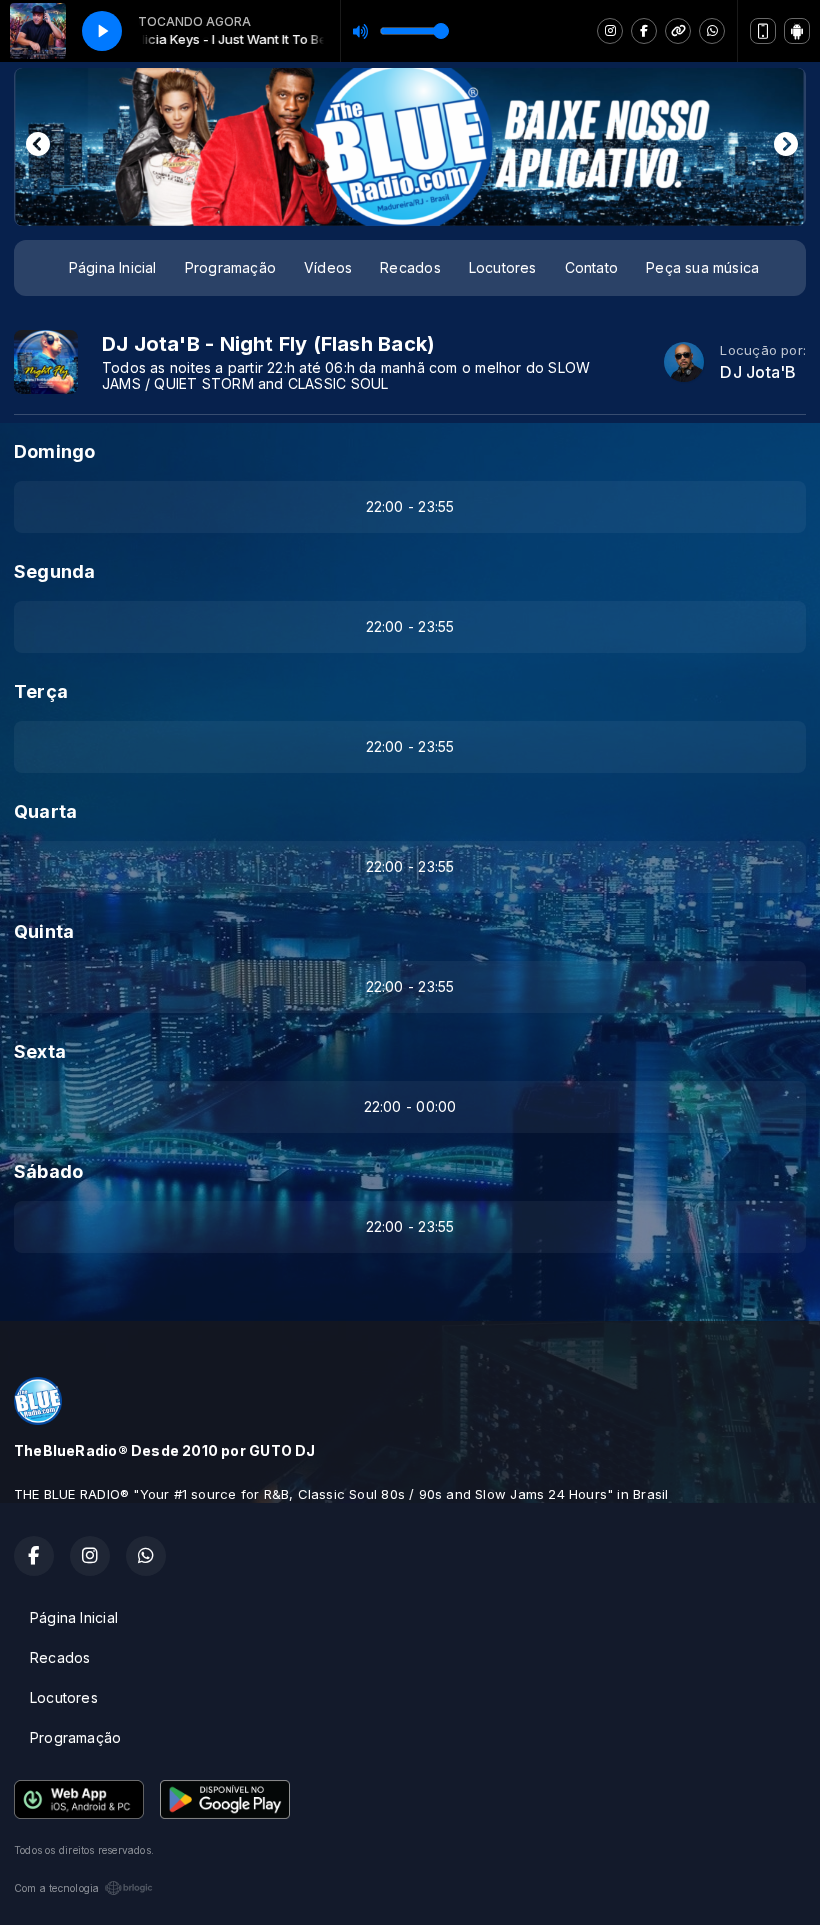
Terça (41, 691)
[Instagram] (610, 31)
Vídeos (328, 267)
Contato (591, 267)
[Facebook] (644, 31)
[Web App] (763, 31)
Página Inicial (113, 267)
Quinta (44, 931)
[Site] (678, 31)
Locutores (503, 267)
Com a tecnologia (56, 1888)
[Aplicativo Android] (797, 31)
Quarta (45, 811)
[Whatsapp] (712, 31)
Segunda (54, 571)
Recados (410, 267)
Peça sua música (702, 267)
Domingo (54, 451)
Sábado (48, 1171)
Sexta (40, 1051)
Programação (230, 267)
